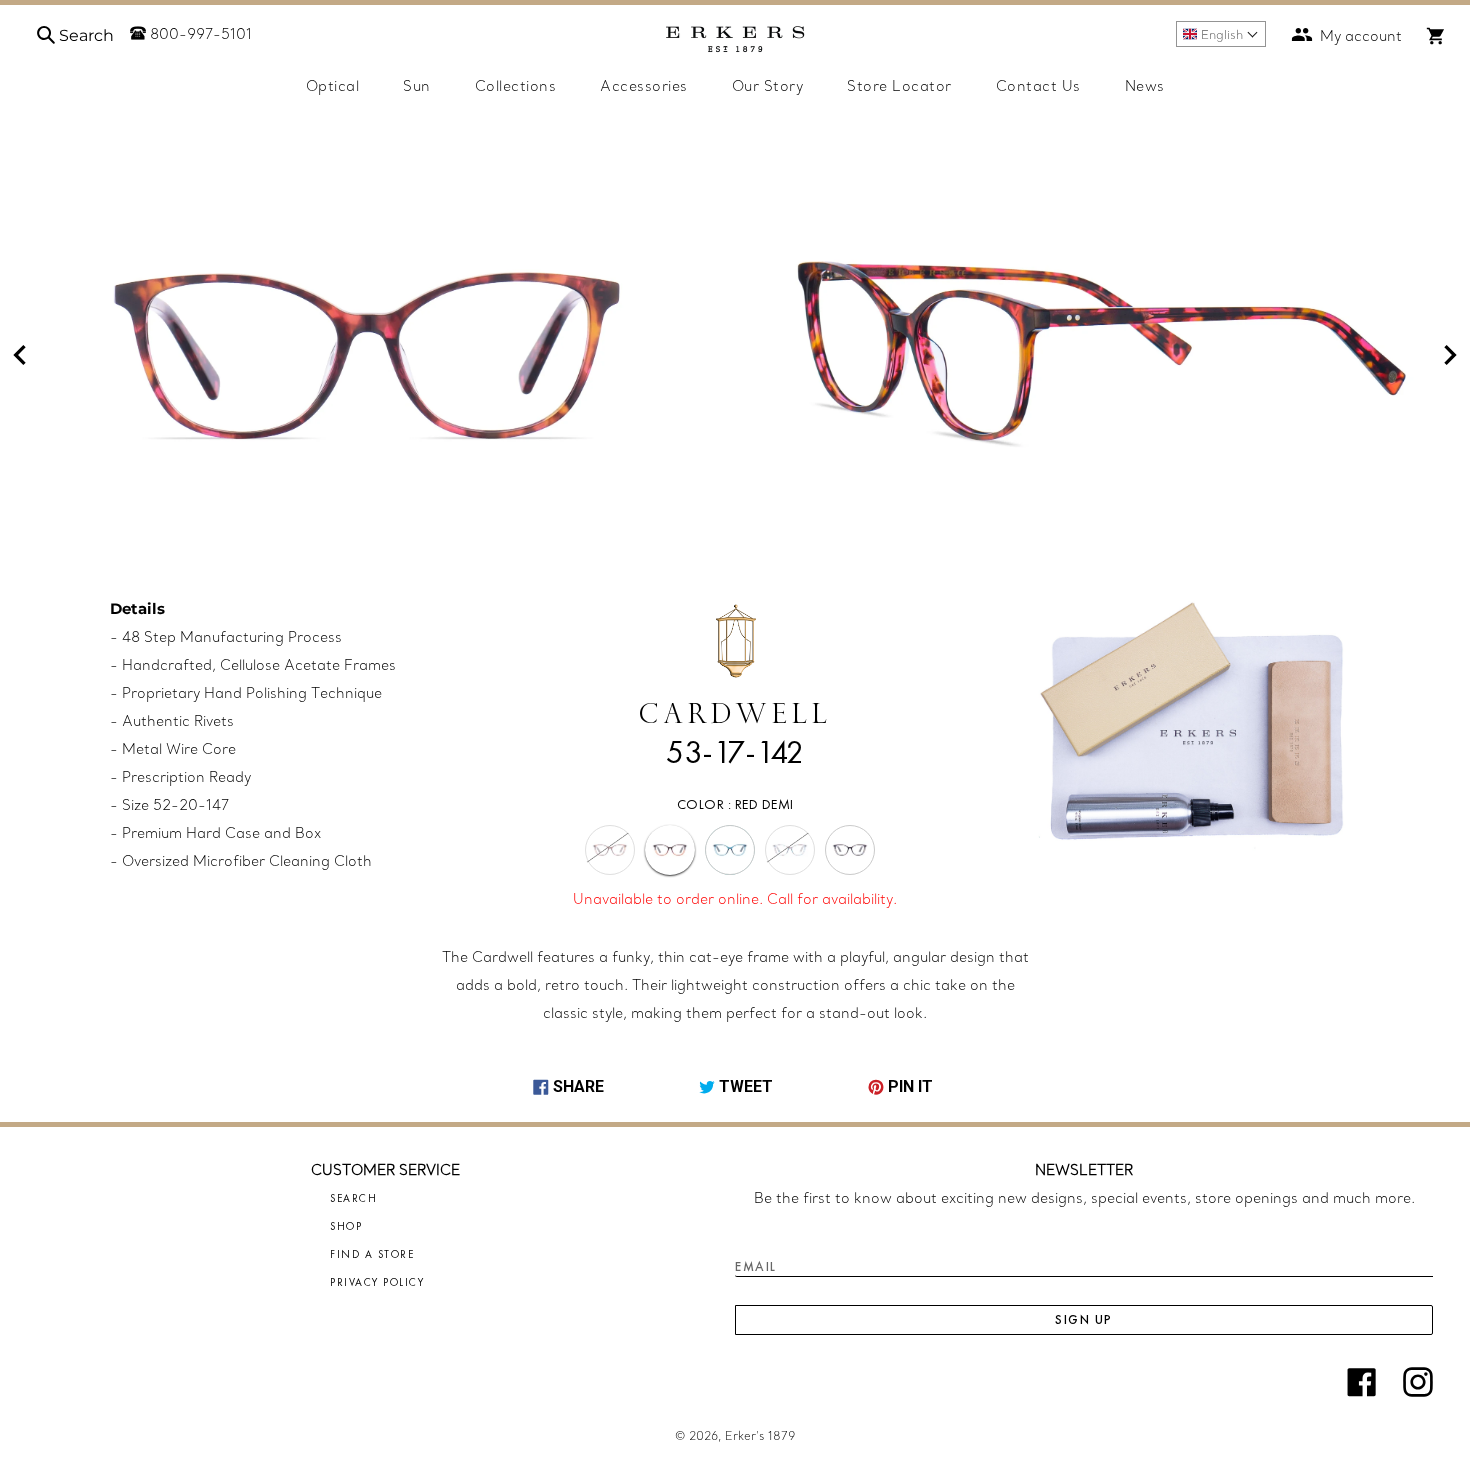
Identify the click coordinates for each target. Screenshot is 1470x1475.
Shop (346, 1226)
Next (1450, 355)
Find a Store (372, 1254)
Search (353, 1198)
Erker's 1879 (760, 1436)
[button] (1221, 34)
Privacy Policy (377, 1282)
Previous (20, 355)
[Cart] (1436, 36)
